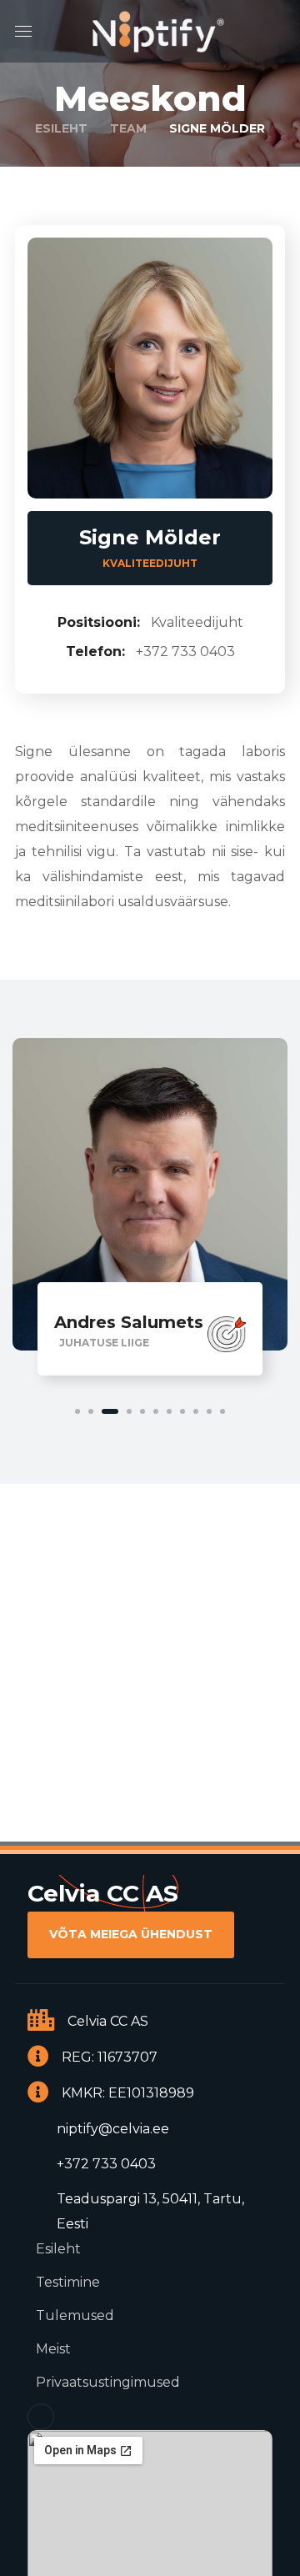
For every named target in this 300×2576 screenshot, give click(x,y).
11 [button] (222, 1411)
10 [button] (209, 1411)
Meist (53, 2349)
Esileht (61, 128)
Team (128, 128)
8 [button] (182, 1411)
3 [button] (110, 1411)
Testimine (68, 2282)
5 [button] (142, 1411)
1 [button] (77, 1411)
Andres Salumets (129, 1322)
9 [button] (196, 1411)
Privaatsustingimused (108, 2382)
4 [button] (129, 1411)
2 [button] (91, 1411)
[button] (131, 1935)
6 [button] (156, 1411)
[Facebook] (41, 2417)
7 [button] (169, 1411)
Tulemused (75, 2315)
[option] (150, 1211)
